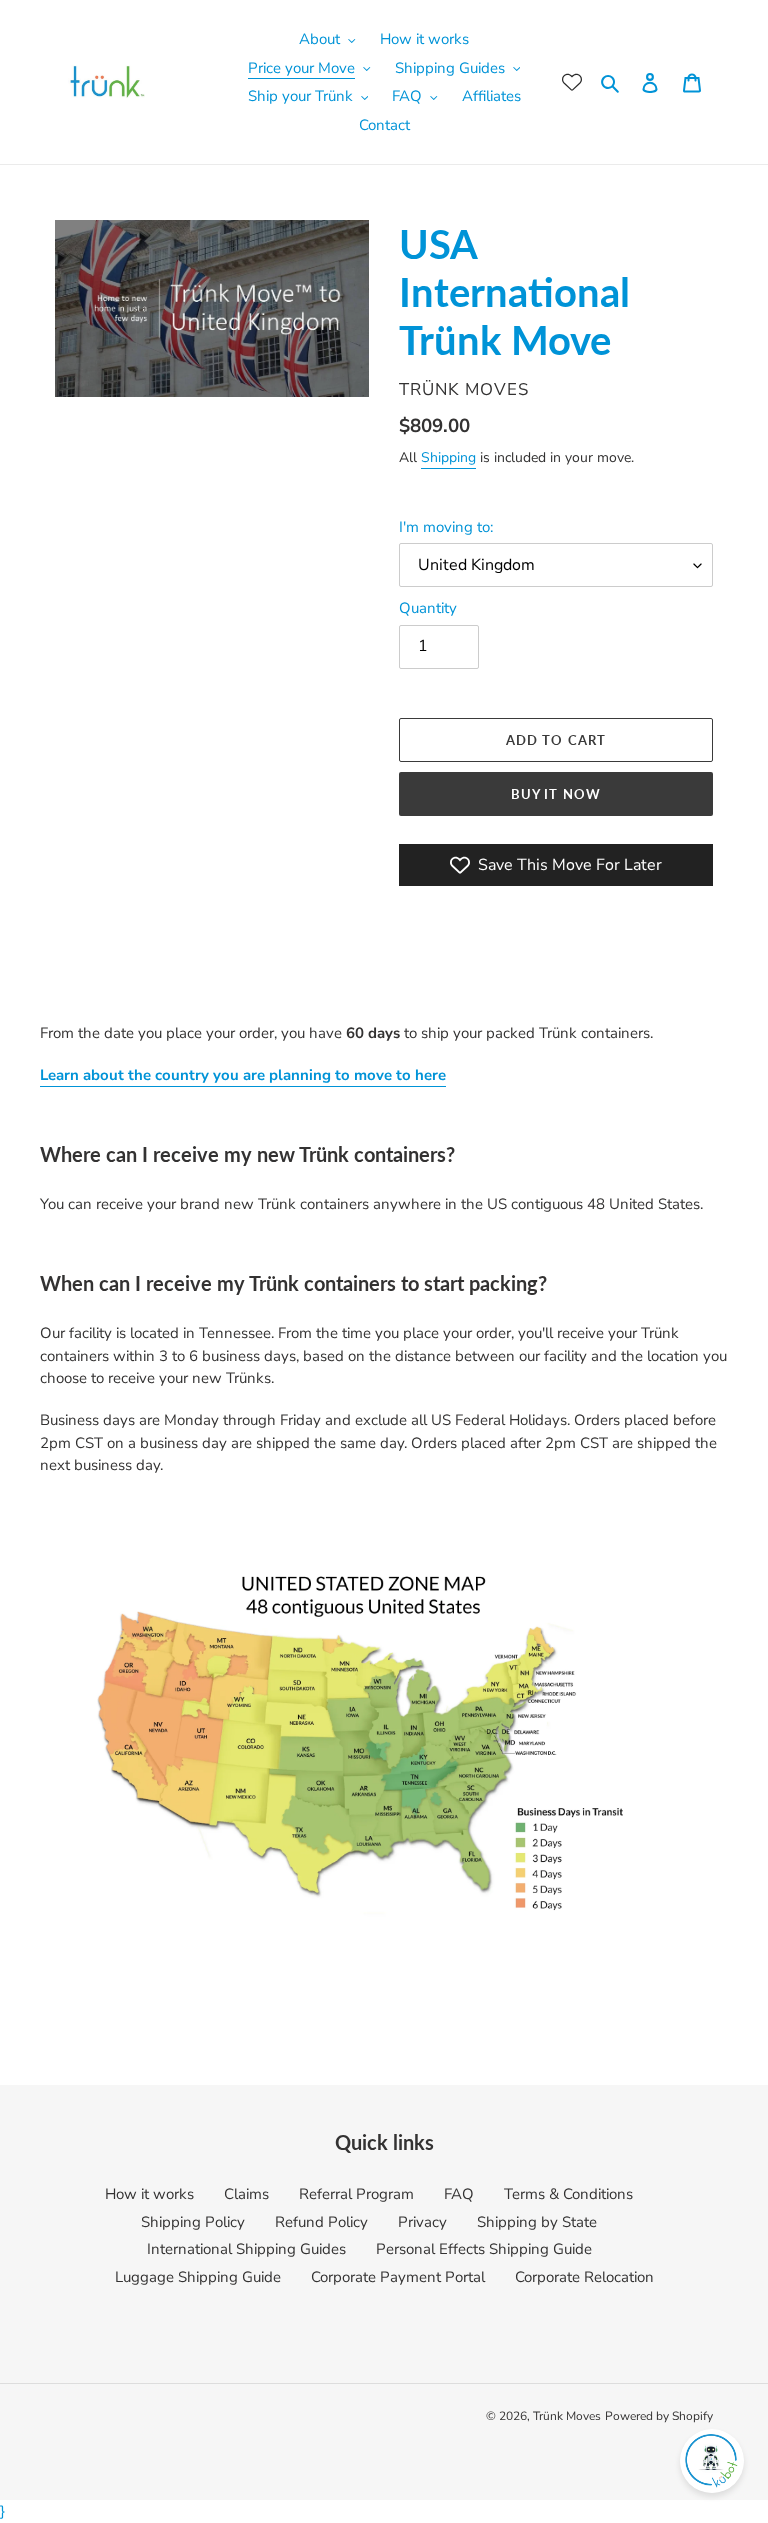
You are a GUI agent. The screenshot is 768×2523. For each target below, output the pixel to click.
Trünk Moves (567, 2416)
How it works (149, 2194)
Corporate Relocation (584, 2277)
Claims (246, 2194)
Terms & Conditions (568, 2194)
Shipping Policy (193, 2222)
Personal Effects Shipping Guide (484, 2249)
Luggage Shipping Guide (198, 2277)
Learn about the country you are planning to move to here (243, 1075)
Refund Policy (321, 2222)
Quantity (428, 608)
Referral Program (356, 2194)
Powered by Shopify (659, 2416)
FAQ (459, 2194)
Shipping (448, 457)
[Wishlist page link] (572, 82)
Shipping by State (537, 2222)
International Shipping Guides (246, 2249)
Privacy (422, 2222)
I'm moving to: (446, 527)
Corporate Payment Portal (398, 2277)
